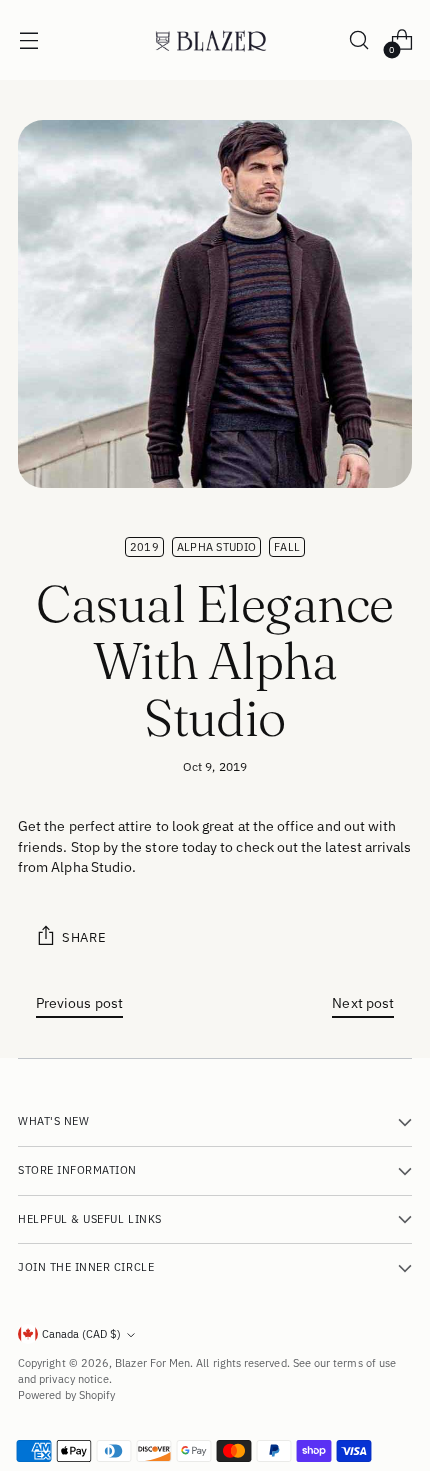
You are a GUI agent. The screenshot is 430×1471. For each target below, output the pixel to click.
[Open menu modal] (28, 40)
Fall (287, 547)
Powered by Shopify (66, 1395)
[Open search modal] (358, 40)
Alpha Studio (216, 547)
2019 (144, 547)
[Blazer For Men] (215, 40)
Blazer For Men (152, 1363)
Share (84, 937)
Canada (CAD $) (81, 1334)
